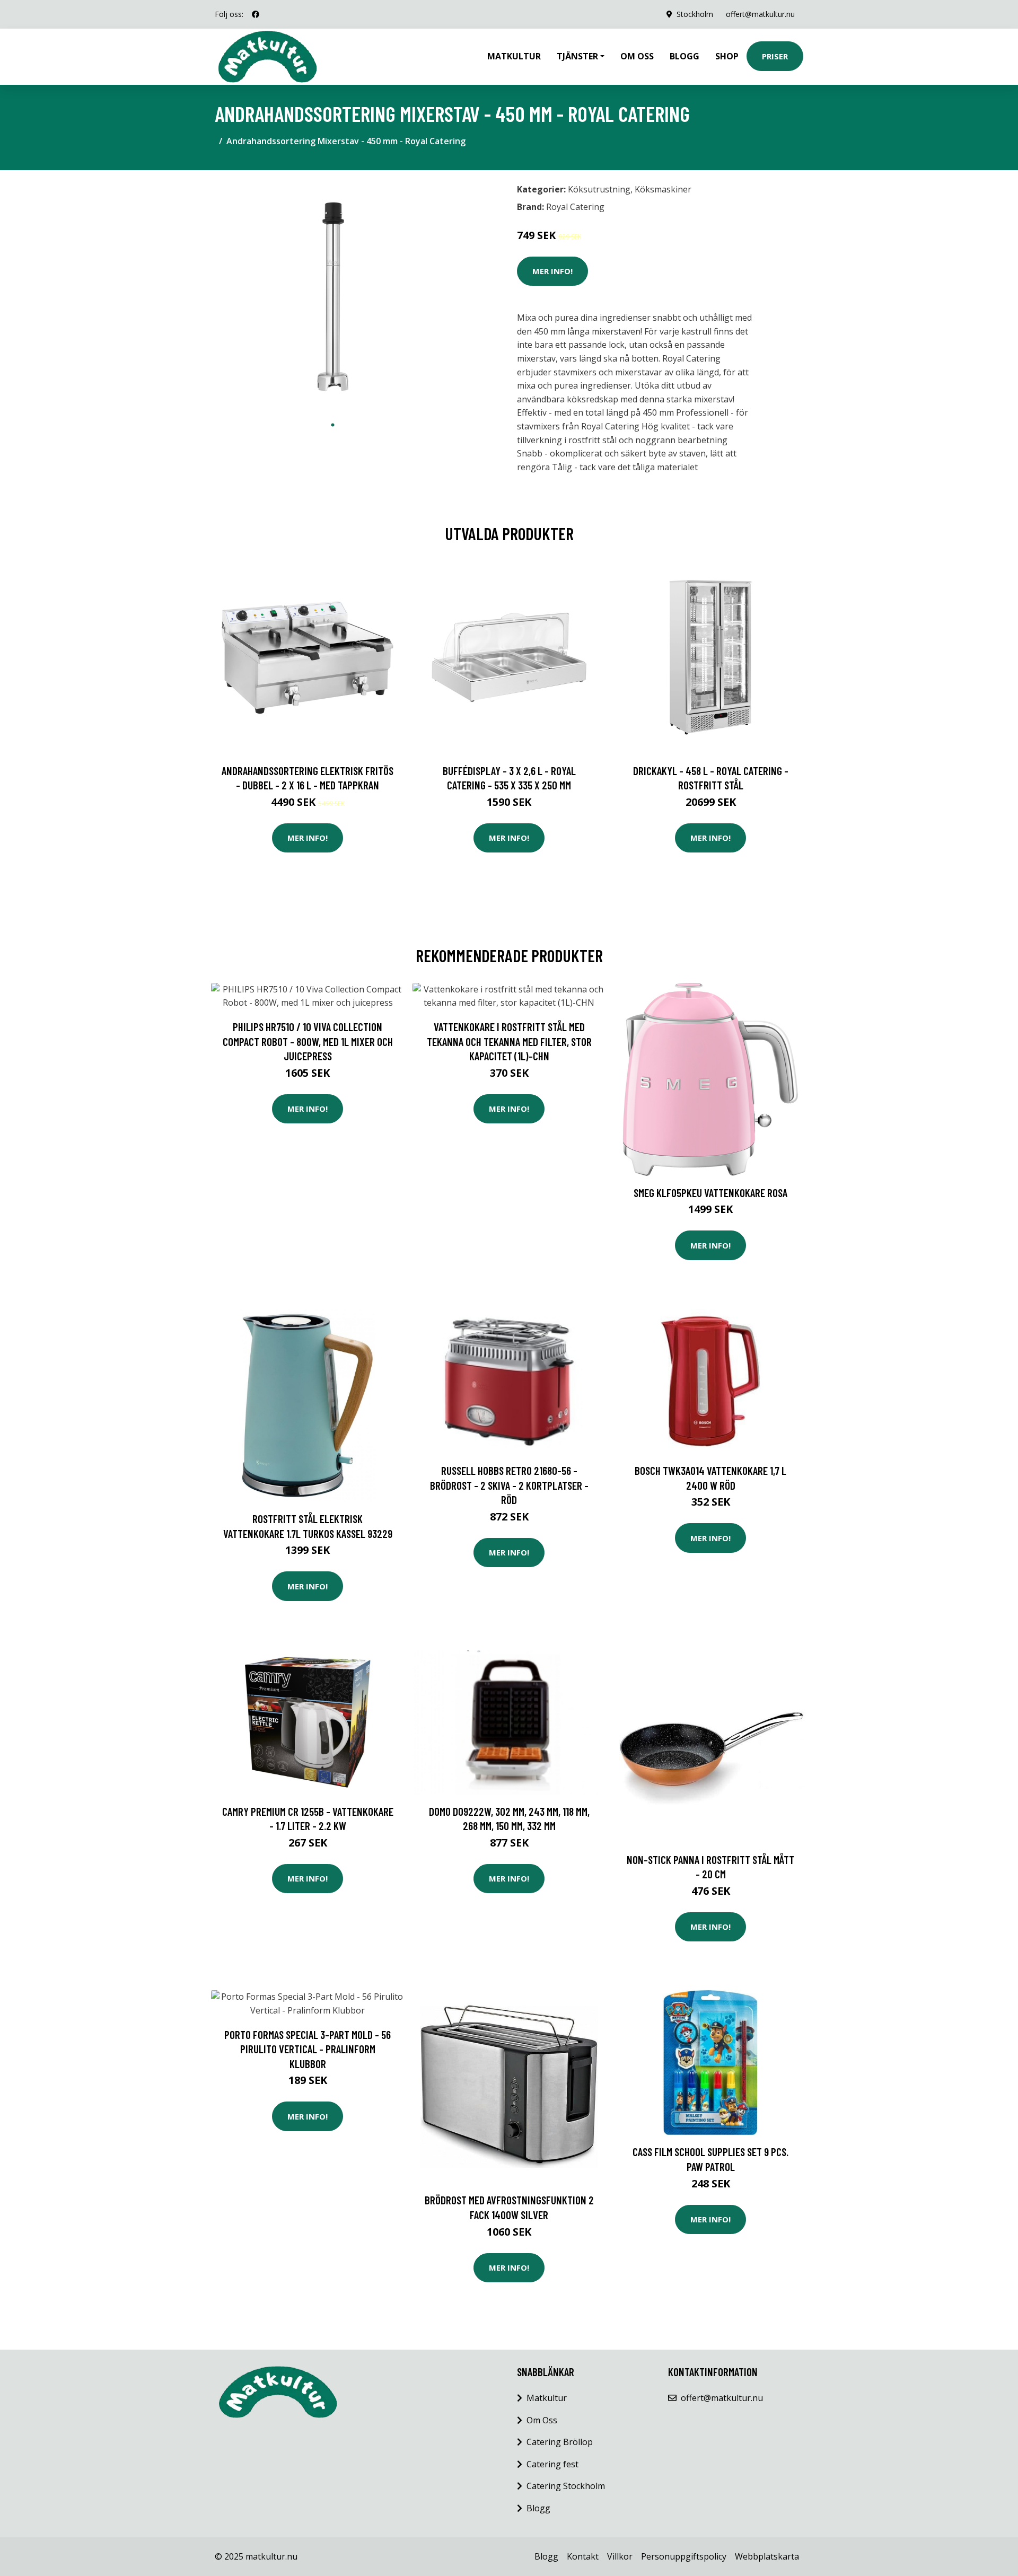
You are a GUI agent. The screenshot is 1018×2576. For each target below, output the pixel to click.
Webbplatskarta (767, 2556)
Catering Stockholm (566, 2486)
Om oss (637, 56)
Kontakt (583, 2556)
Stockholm (695, 14)
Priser (775, 56)
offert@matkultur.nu (760, 14)
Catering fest (552, 2464)
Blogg (684, 56)
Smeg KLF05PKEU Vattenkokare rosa (710, 1193)
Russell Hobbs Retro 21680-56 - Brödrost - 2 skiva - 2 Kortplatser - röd (509, 1485)
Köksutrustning (599, 189)
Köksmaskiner (663, 189)
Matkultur (514, 56)
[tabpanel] (333, 297)
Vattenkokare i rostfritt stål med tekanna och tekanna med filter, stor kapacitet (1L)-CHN (509, 1041)
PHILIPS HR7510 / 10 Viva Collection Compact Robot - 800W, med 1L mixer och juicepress (308, 1041)
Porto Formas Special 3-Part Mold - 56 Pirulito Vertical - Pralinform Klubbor (308, 2049)
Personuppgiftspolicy (684, 2556)
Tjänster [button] (577, 56)
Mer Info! (552, 271)
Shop (727, 56)
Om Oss (542, 2420)
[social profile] (256, 14)
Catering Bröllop (560, 2442)
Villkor (620, 2556)
